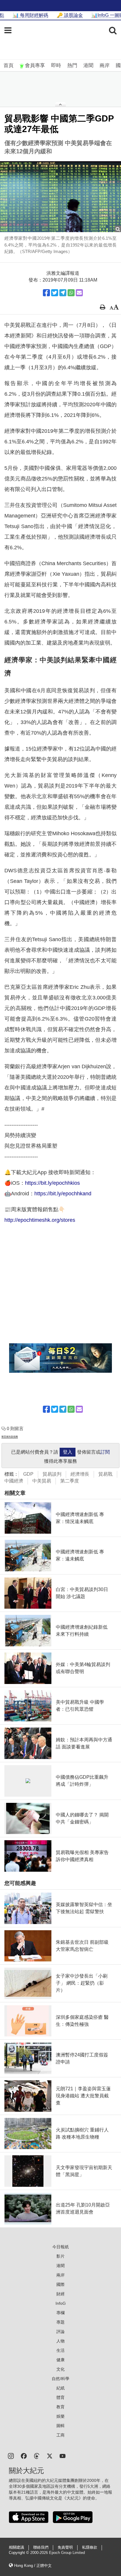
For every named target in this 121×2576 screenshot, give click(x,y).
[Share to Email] (79, 293)
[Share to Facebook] (46, 293)
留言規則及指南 (10, 1437)
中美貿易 (42, 1481)
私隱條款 (90, 2547)
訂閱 (105, 1452)
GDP (28, 1474)
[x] (50, 2456)
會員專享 (35, 65)
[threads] (37, 2456)
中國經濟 (14, 1481)
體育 (60, 2397)
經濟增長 (80, 1474)
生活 (60, 2350)
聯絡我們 (41, 2547)
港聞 (88, 65)
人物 (60, 2341)
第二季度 (70, 1481)
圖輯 (60, 2426)
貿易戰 (105, 1474)
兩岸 (105, 65)
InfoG (61, 2303)
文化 (60, 2369)
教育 (60, 2407)
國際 (60, 2284)
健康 (60, 2360)
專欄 (60, 2313)
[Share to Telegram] (63, 293)
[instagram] (11, 2456)
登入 (68, 1452)
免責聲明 (65, 2547)
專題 (60, 2322)
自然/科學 (60, 2379)
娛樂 (60, 2416)
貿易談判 (52, 1474)
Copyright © (20, 2553)
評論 (60, 2332)
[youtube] (63, 2456)
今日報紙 (60, 2247)
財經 (60, 2294)
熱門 (72, 65)
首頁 (9, 65)
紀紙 (60, 2388)
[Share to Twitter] (55, 293)
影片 (60, 2256)
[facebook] (24, 2456)
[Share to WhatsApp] (71, 293)
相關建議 (16, 2547)
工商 (60, 2435)
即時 (56, 65)
